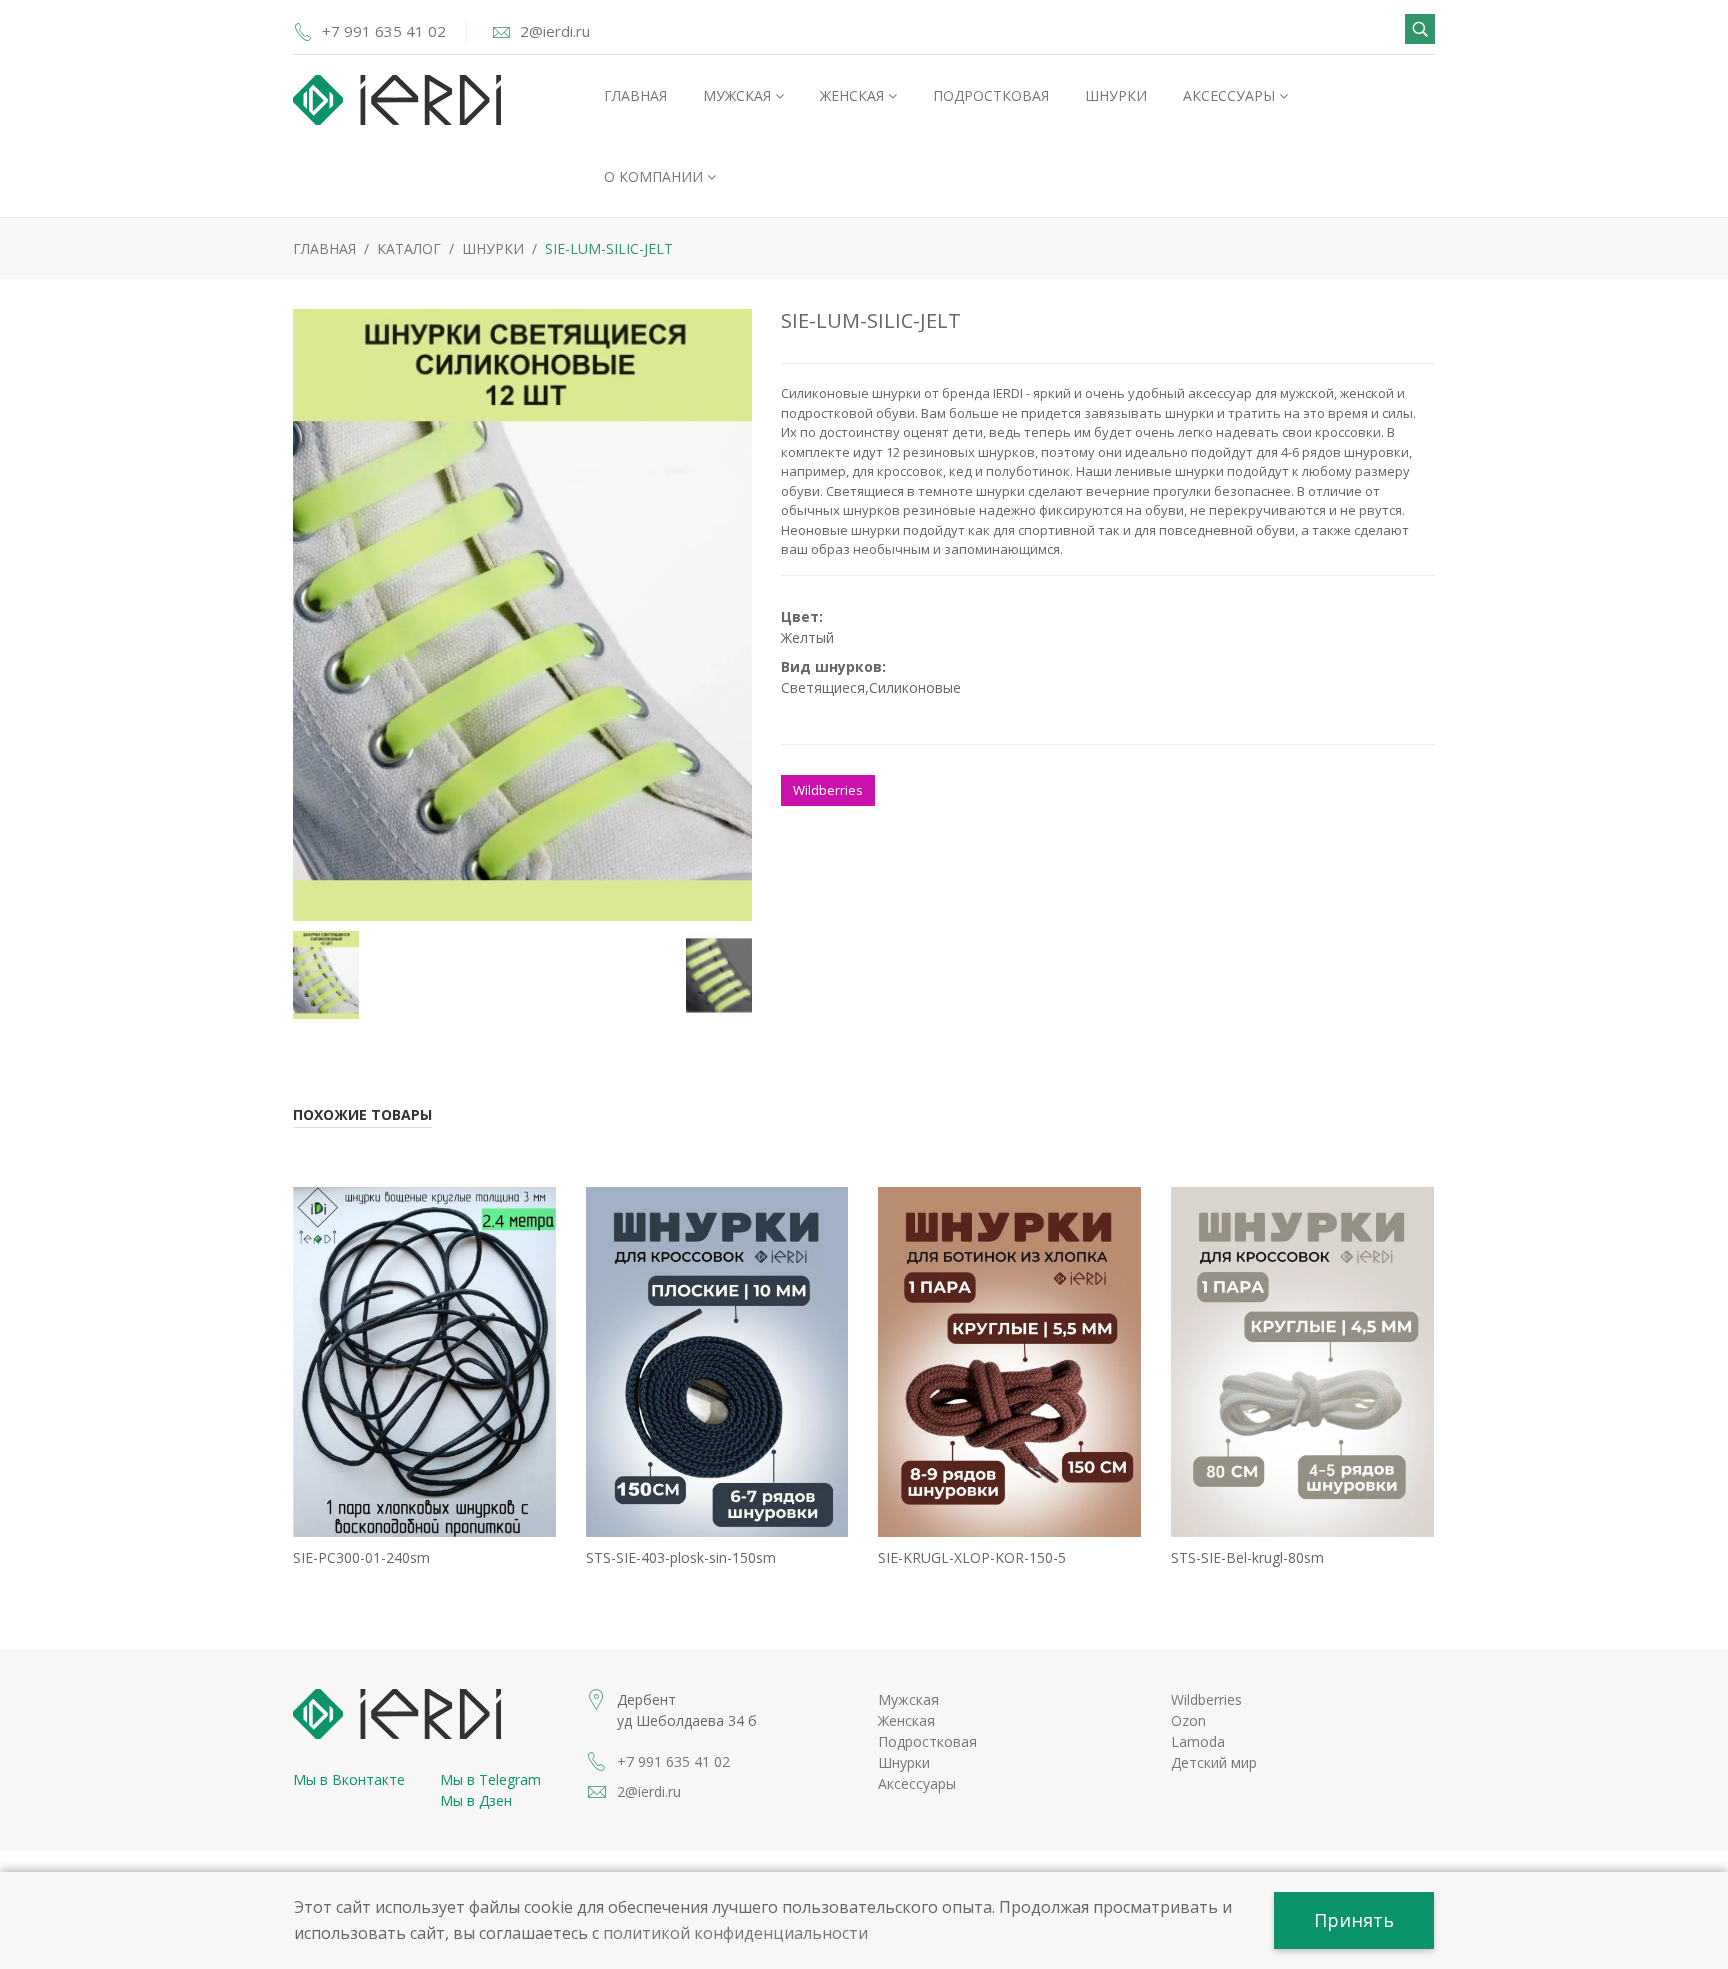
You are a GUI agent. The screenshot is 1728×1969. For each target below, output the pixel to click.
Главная (635, 95)
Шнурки (1116, 95)
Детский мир (1214, 1762)
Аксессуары (1231, 95)
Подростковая (991, 95)
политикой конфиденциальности (735, 1933)
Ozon (1188, 1720)
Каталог (409, 248)
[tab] (326, 972)
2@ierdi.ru (555, 31)
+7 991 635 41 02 (384, 31)
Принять (1354, 1920)
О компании (655, 176)
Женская (854, 95)
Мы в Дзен (476, 1800)
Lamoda (1198, 1741)
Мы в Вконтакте (349, 1779)
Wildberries (828, 790)
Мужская (739, 95)
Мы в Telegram (490, 1779)
